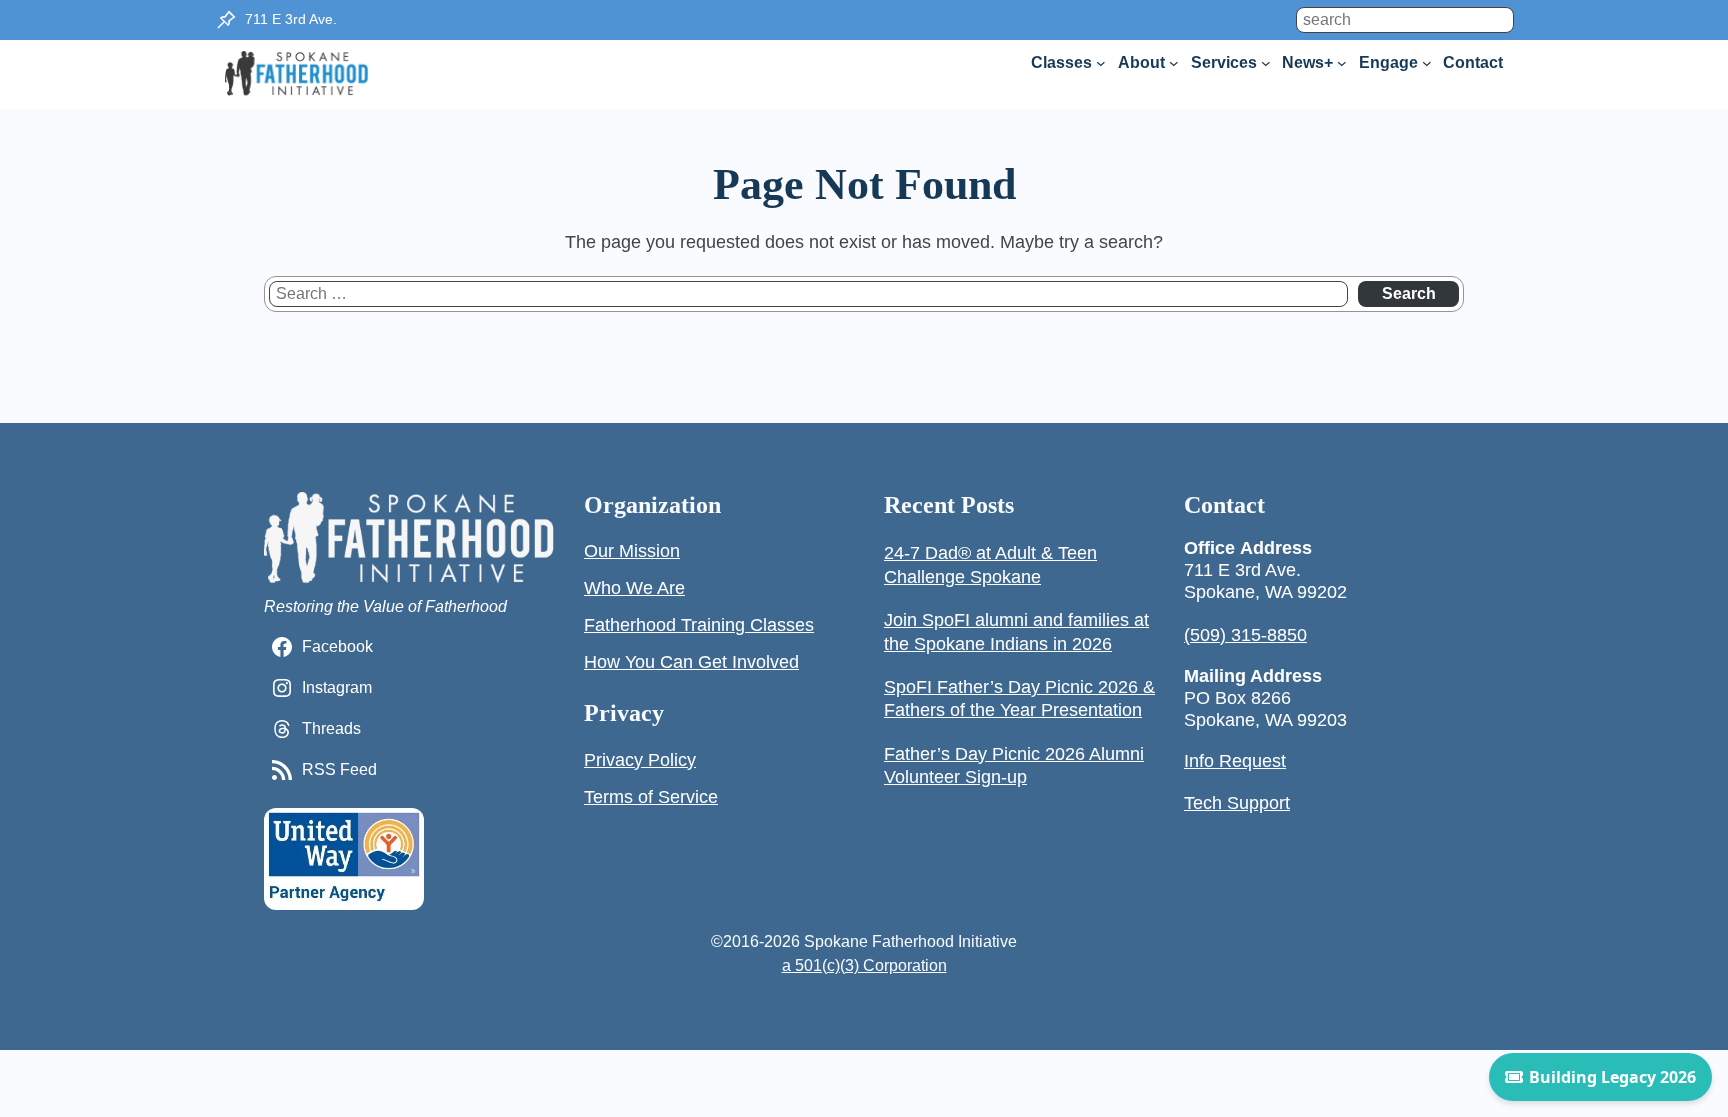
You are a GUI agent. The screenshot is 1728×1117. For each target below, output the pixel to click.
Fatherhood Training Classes (699, 625)
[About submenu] (1174, 63)
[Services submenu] (1266, 63)
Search (1409, 293)
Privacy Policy (640, 760)
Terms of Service (651, 797)
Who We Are (634, 588)
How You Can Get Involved (691, 662)
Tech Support (1237, 803)
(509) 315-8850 (1245, 635)
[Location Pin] (226, 20)
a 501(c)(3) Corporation (864, 965)
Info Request (1235, 761)
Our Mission (632, 551)
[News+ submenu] (1342, 63)
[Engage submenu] (1427, 63)
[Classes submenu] (1101, 63)
